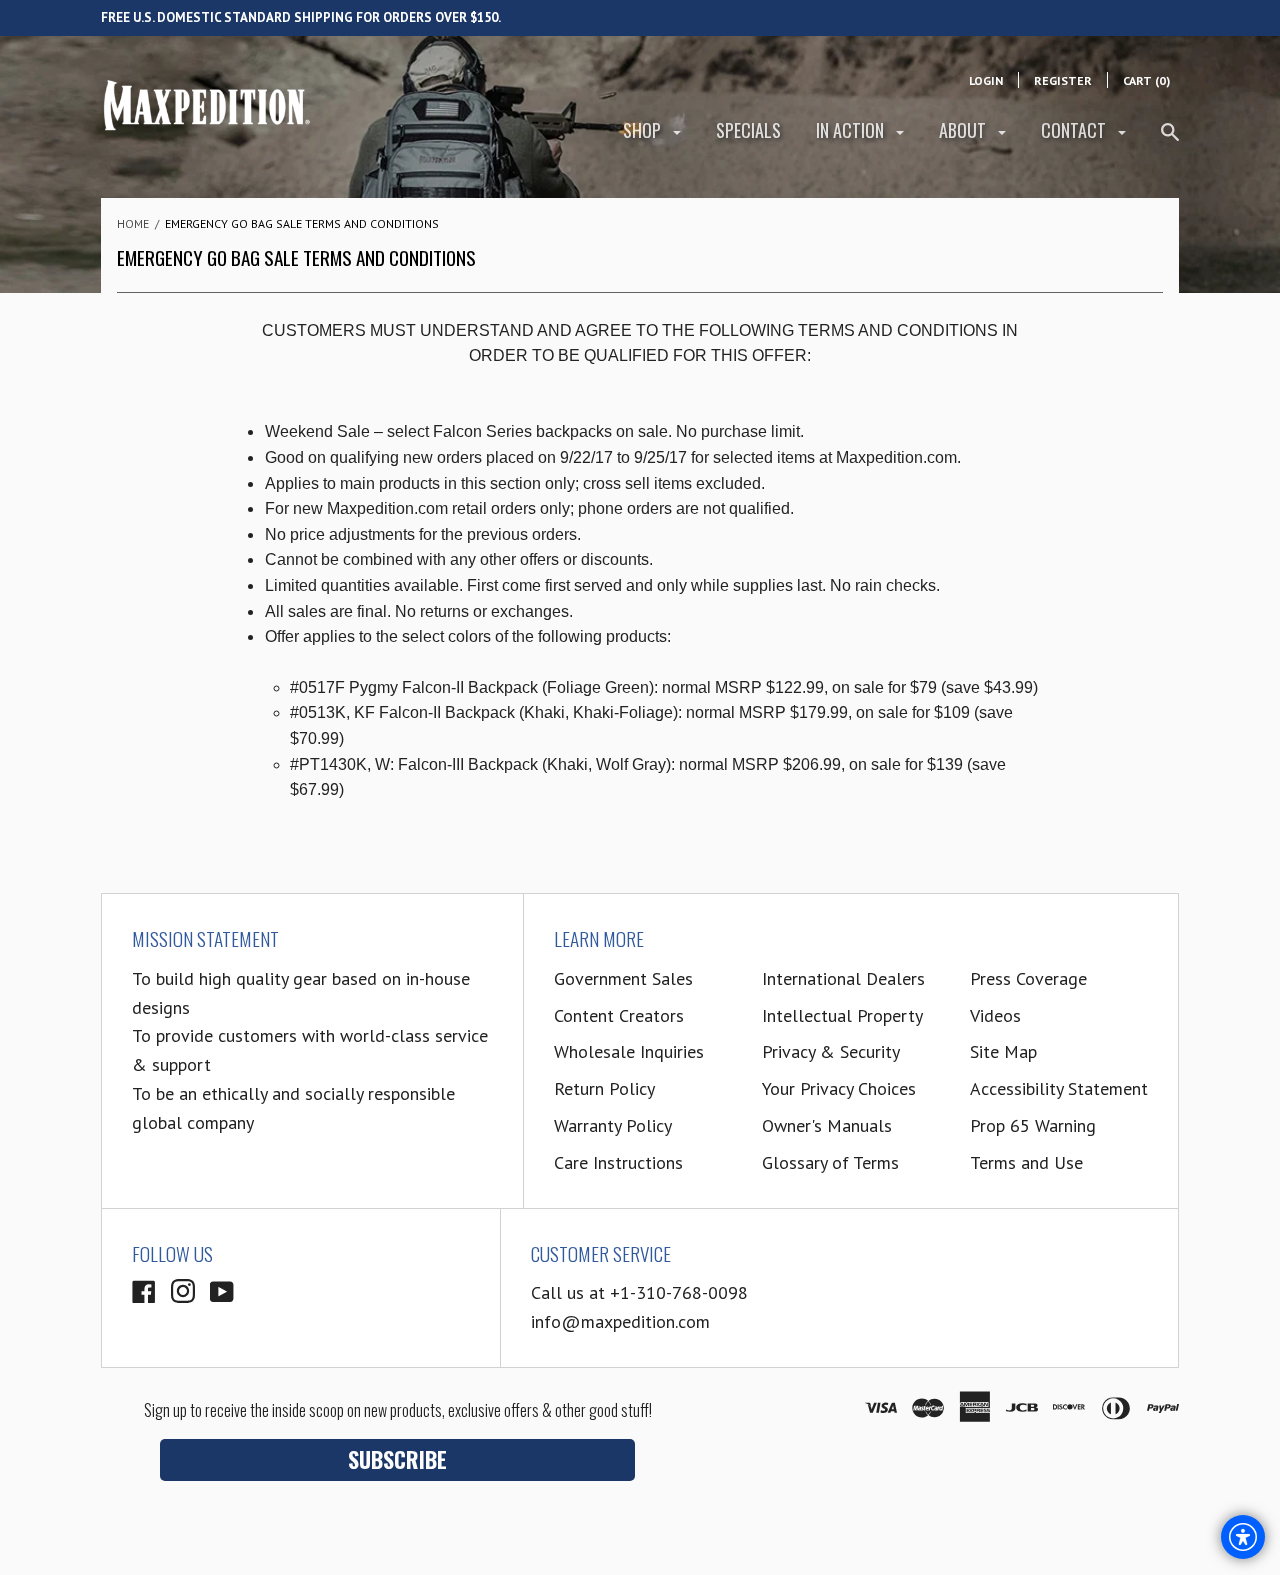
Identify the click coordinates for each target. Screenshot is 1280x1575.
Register (1063, 80)
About (964, 130)
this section (501, 483)
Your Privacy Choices (839, 1088)
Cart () (1146, 80)
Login (986, 80)
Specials (748, 130)
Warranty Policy (613, 1125)
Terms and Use (1026, 1162)
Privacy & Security (831, 1051)
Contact (1075, 130)
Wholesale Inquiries (629, 1051)
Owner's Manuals (827, 1125)
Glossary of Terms (830, 1162)
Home (133, 223)
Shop (644, 130)
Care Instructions (618, 1162)
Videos (995, 1015)
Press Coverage (1028, 978)
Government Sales (623, 978)
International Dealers (843, 978)
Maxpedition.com (896, 457)
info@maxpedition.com (620, 1321)
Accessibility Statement (1059, 1088)
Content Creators (619, 1015)
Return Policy (604, 1088)
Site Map (1003, 1051)
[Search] (1170, 140)
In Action (852, 130)
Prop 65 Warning (1033, 1125)
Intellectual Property (842, 1015)
